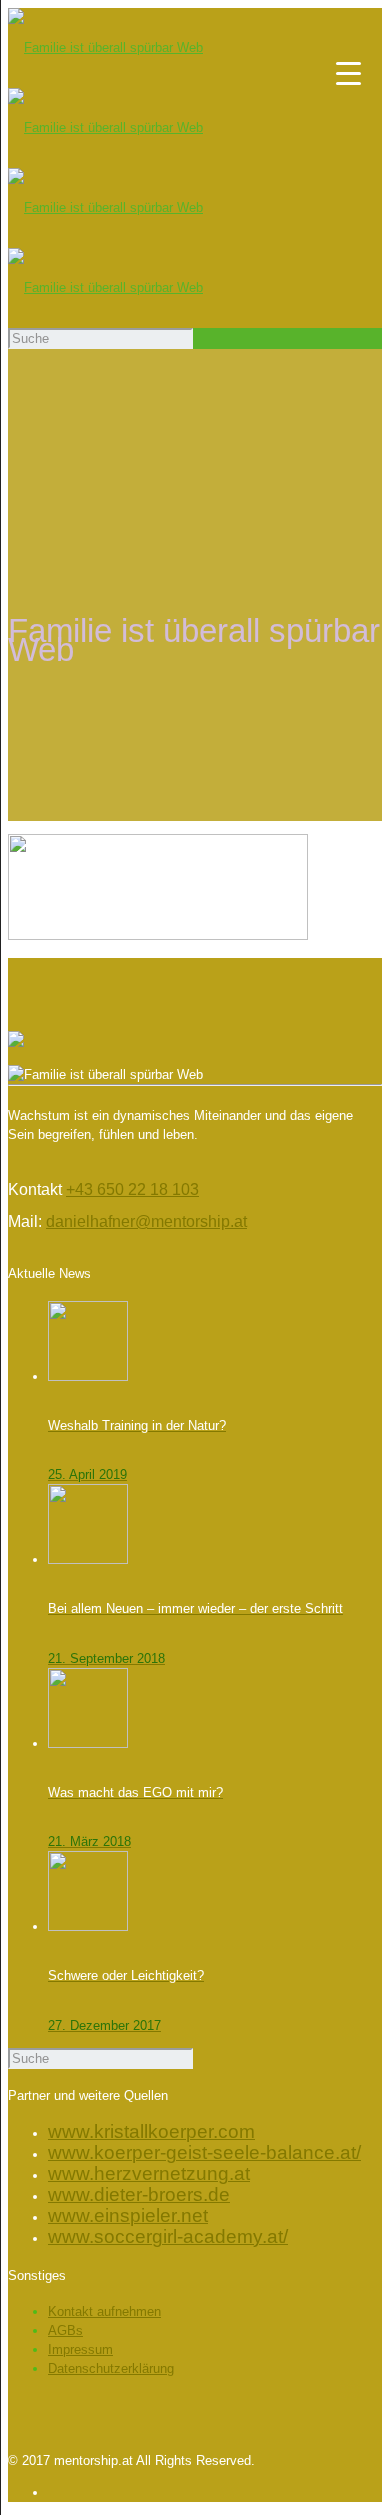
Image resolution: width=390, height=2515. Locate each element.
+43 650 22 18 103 (132, 1189)
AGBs (65, 2330)
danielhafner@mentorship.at (146, 1221)
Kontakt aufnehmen (104, 2311)
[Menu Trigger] (348, 72)
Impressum (80, 2349)
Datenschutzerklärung (111, 2368)
